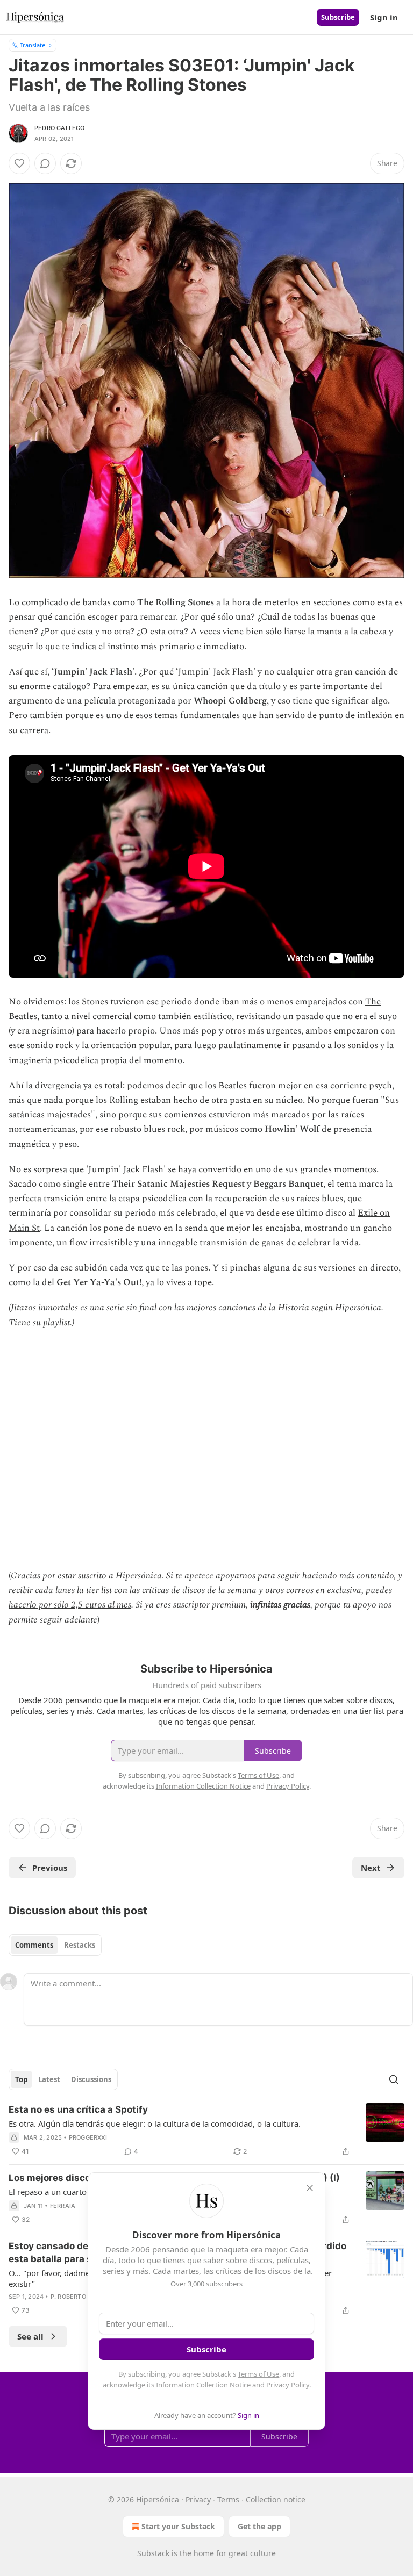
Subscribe (338, 17)
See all (30, 2336)
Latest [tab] (49, 2079)
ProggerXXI (88, 2137)
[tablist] (55, 1945)
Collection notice (276, 2499)
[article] (206, 2130)
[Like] (19, 163)
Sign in (384, 17)
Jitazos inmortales (44, 1308)
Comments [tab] (34, 1945)
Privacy (198, 2499)
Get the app (259, 2526)
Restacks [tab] (80, 1945)
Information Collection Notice (203, 2385)
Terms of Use (258, 2374)
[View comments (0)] (45, 163)
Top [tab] (21, 2079)
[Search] (394, 2079)
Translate (33, 45)
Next (371, 1868)
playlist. (58, 1323)
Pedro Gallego (60, 128)
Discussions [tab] (91, 2079)
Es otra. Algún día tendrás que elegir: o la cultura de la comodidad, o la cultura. (155, 2123)
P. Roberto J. (72, 2297)
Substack (153, 2553)
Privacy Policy (288, 2385)
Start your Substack (178, 2526)
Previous (50, 1868)
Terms (228, 2499)
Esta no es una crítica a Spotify (78, 2109)
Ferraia (63, 2206)
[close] (310, 2188)
